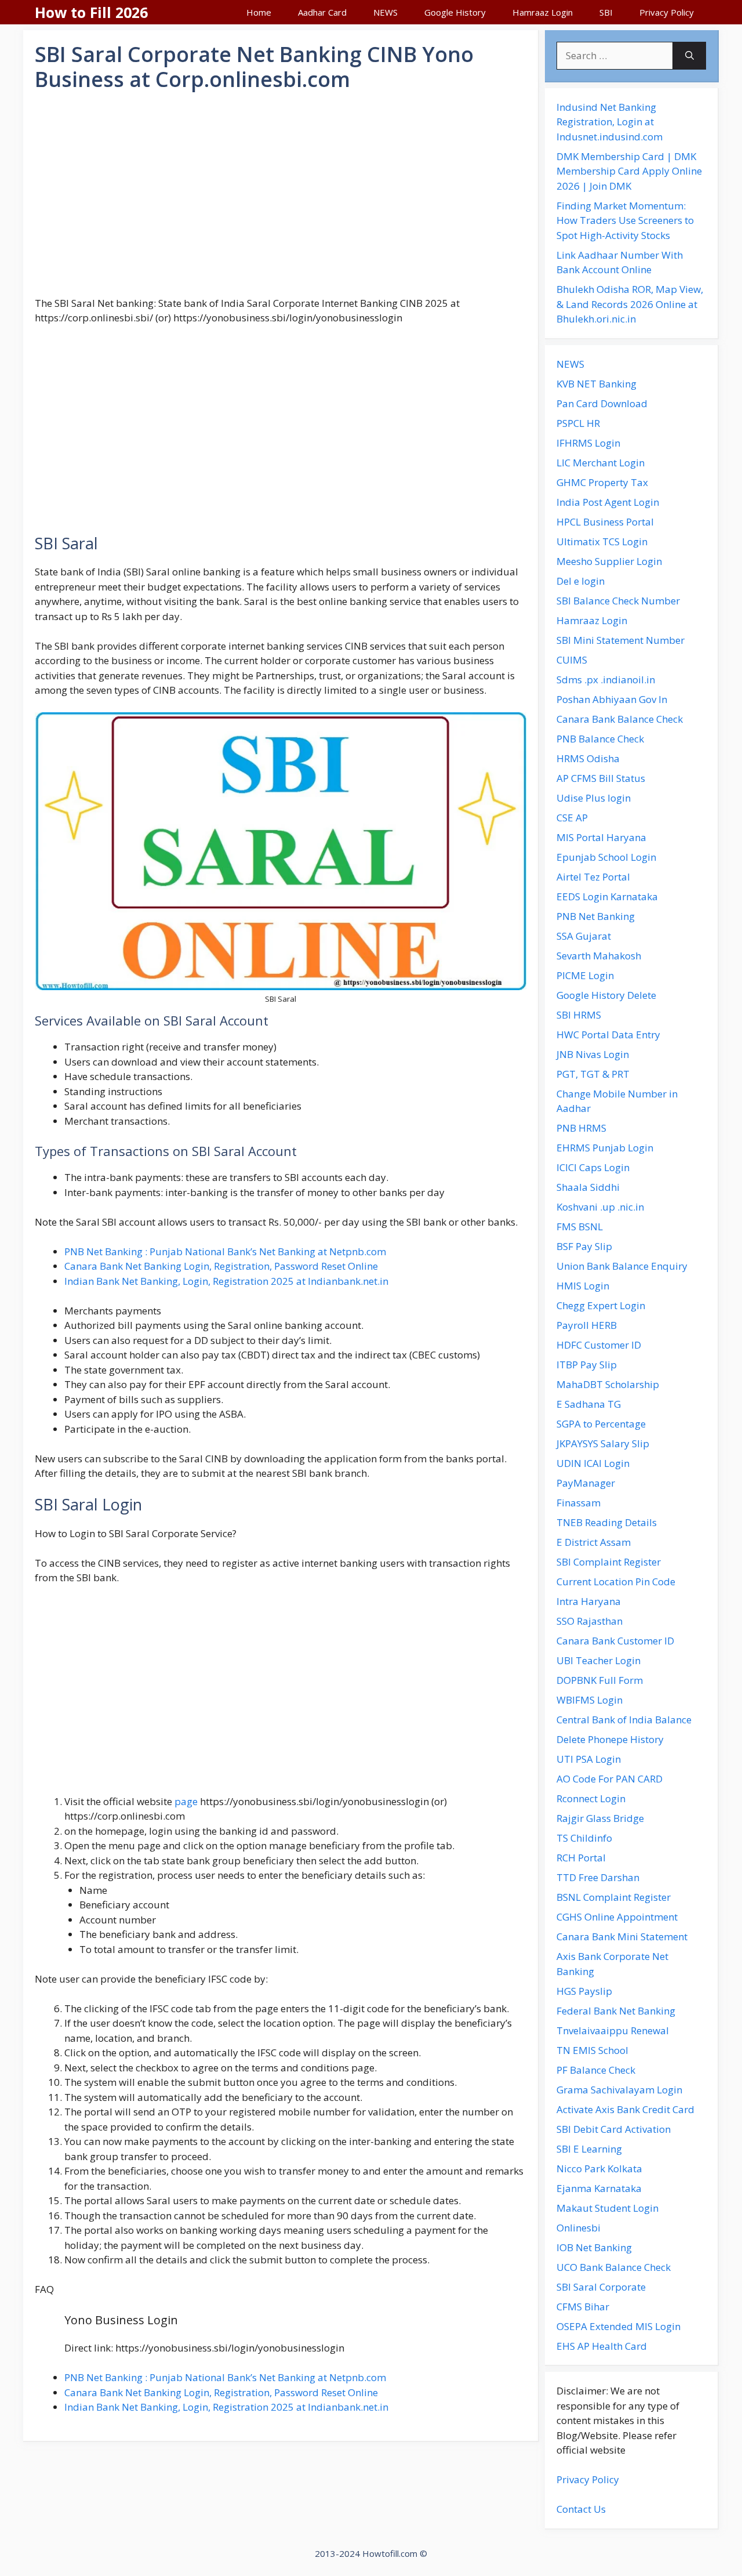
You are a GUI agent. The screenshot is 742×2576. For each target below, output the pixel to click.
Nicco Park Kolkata (599, 2169)
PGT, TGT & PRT (593, 1074)
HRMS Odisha (588, 758)
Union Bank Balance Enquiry (622, 1266)
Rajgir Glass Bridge (600, 1818)
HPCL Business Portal (605, 522)
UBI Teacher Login (599, 1660)
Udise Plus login (594, 798)
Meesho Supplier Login (609, 561)
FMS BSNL (580, 1227)
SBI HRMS (579, 1015)
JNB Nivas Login (593, 1054)
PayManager (586, 1483)
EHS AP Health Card (602, 2346)
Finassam (579, 1503)
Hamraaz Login (543, 12)
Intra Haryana (589, 1601)
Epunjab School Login (606, 857)
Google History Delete (606, 995)
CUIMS (572, 660)
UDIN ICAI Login (593, 1463)
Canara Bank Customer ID (615, 1641)
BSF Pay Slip (584, 1246)
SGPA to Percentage (601, 1424)
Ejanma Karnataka (599, 2188)
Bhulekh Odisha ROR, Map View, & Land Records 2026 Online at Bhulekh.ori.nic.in (630, 304)
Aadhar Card (322, 12)
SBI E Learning (589, 2149)
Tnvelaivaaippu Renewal (613, 2030)
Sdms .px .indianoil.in (606, 680)
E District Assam (594, 1542)
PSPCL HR (578, 423)
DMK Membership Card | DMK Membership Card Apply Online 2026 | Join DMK (629, 171)
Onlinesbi (579, 2228)
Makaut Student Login (608, 2208)
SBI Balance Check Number (618, 601)
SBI (606, 12)
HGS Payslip (584, 1991)
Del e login (581, 581)
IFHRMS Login (588, 443)
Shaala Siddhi (588, 1187)
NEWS (385, 12)
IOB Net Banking (594, 2247)
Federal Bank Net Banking (616, 2011)
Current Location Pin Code (616, 1582)
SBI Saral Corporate (601, 2287)
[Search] (690, 56)
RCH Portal (581, 1858)
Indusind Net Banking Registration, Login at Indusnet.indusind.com (610, 122)
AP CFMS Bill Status (601, 778)
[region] (281, 194)
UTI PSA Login (589, 1759)
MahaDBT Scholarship (608, 1384)
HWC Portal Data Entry (608, 1035)
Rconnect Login (591, 1798)
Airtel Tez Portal (593, 877)
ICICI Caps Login (593, 1167)
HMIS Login (583, 1286)
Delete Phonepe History (610, 1739)
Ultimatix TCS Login (602, 541)
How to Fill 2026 (91, 12)
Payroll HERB (587, 1325)
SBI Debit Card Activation (614, 2129)
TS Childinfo (584, 1838)
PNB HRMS (581, 1128)
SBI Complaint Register (609, 1562)
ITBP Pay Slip (587, 1365)
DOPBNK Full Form (600, 1680)
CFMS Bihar (583, 2307)
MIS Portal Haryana (601, 837)
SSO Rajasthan (590, 1621)
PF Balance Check (596, 2070)
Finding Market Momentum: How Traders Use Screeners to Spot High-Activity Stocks (625, 220)
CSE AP (572, 818)
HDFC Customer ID (599, 1345)
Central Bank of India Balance (624, 1720)
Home (259, 12)
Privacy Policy (667, 12)
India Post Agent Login (608, 502)
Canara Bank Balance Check (620, 719)
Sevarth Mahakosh (599, 956)
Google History (455, 12)
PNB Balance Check (600, 739)
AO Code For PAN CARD (610, 1779)
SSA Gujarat (584, 936)
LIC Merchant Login (601, 463)
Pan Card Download (602, 403)
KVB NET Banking (596, 384)
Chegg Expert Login (601, 1305)
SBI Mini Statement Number (621, 640)
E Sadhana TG (589, 1404)
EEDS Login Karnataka (607, 896)
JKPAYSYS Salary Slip (603, 1443)
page (186, 1801)
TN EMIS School (592, 2050)
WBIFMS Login (590, 1700)
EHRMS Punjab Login (605, 1148)
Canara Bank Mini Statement (622, 1936)
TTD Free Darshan (598, 1877)
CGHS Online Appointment (617, 1917)
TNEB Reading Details (607, 1522)
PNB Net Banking (596, 916)
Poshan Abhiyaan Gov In (612, 699)
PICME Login (585, 975)
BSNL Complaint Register (614, 1897)
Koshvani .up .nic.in (600, 1207)
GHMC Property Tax (602, 482)
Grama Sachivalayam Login (619, 2090)
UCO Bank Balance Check (614, 2267)
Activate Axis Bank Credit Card (625, 2109)
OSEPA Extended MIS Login (619, 2326)
